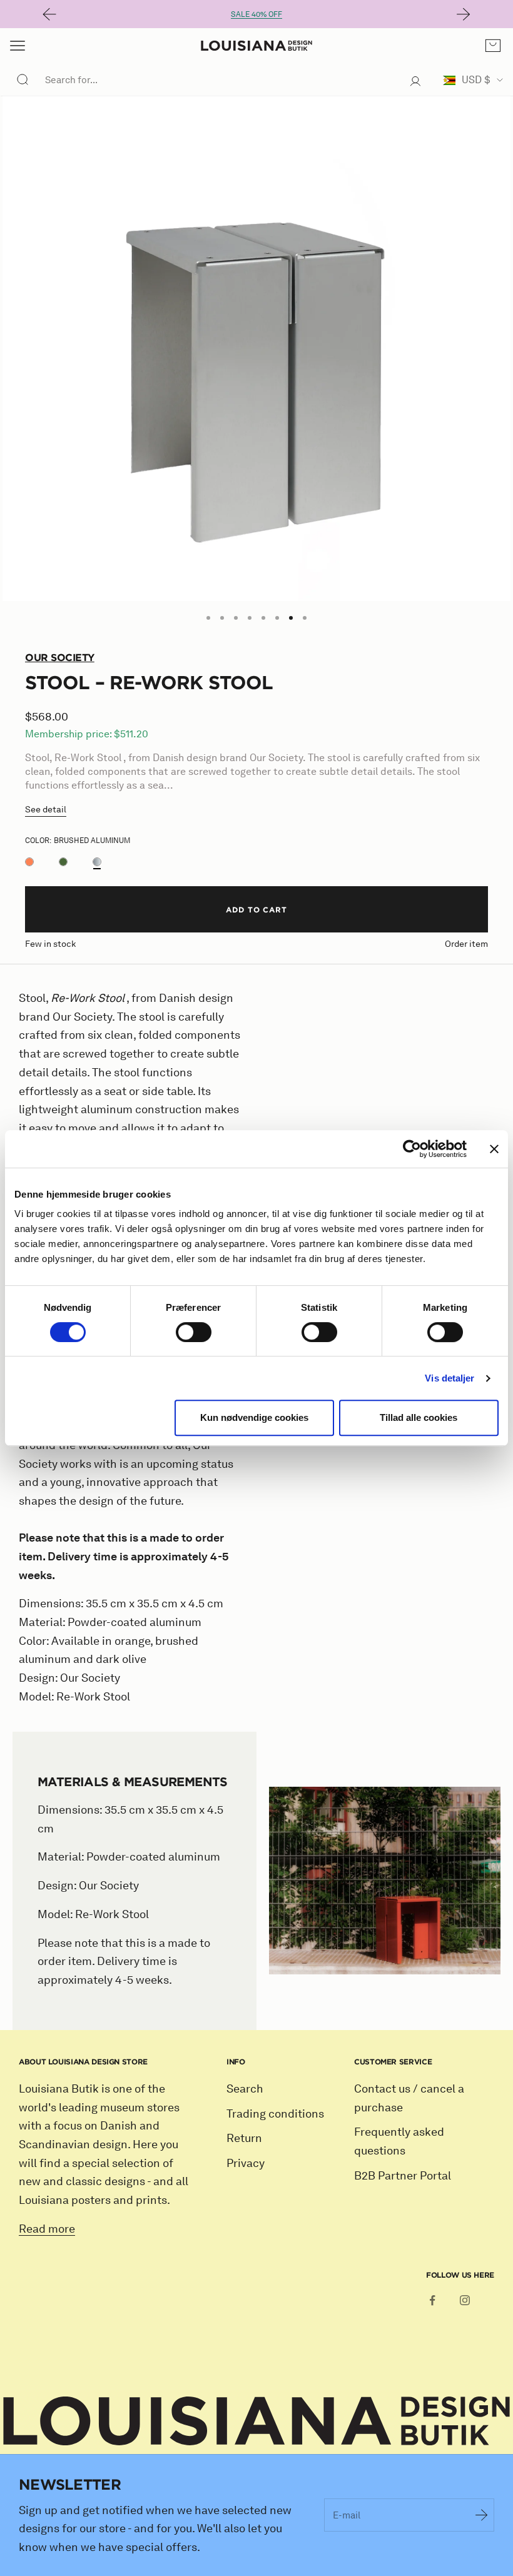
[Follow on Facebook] (432, 2300)
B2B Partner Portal (403, 2176)
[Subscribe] (482, 2515)
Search (245, 2089)
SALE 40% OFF (256, 14)
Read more (47, 2229)
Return (244, 2138)
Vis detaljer (450, 1378)
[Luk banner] (494, 1149)
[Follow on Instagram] (465, 2300)
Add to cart (257, 909)
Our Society (60, 657)
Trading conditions (275, 2114)
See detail (46, 810)
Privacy (246, 2163)
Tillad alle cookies (419, 1417)
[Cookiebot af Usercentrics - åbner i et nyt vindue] (412, 1149)
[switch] (194, 1332)
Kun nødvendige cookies (254, 1417)
